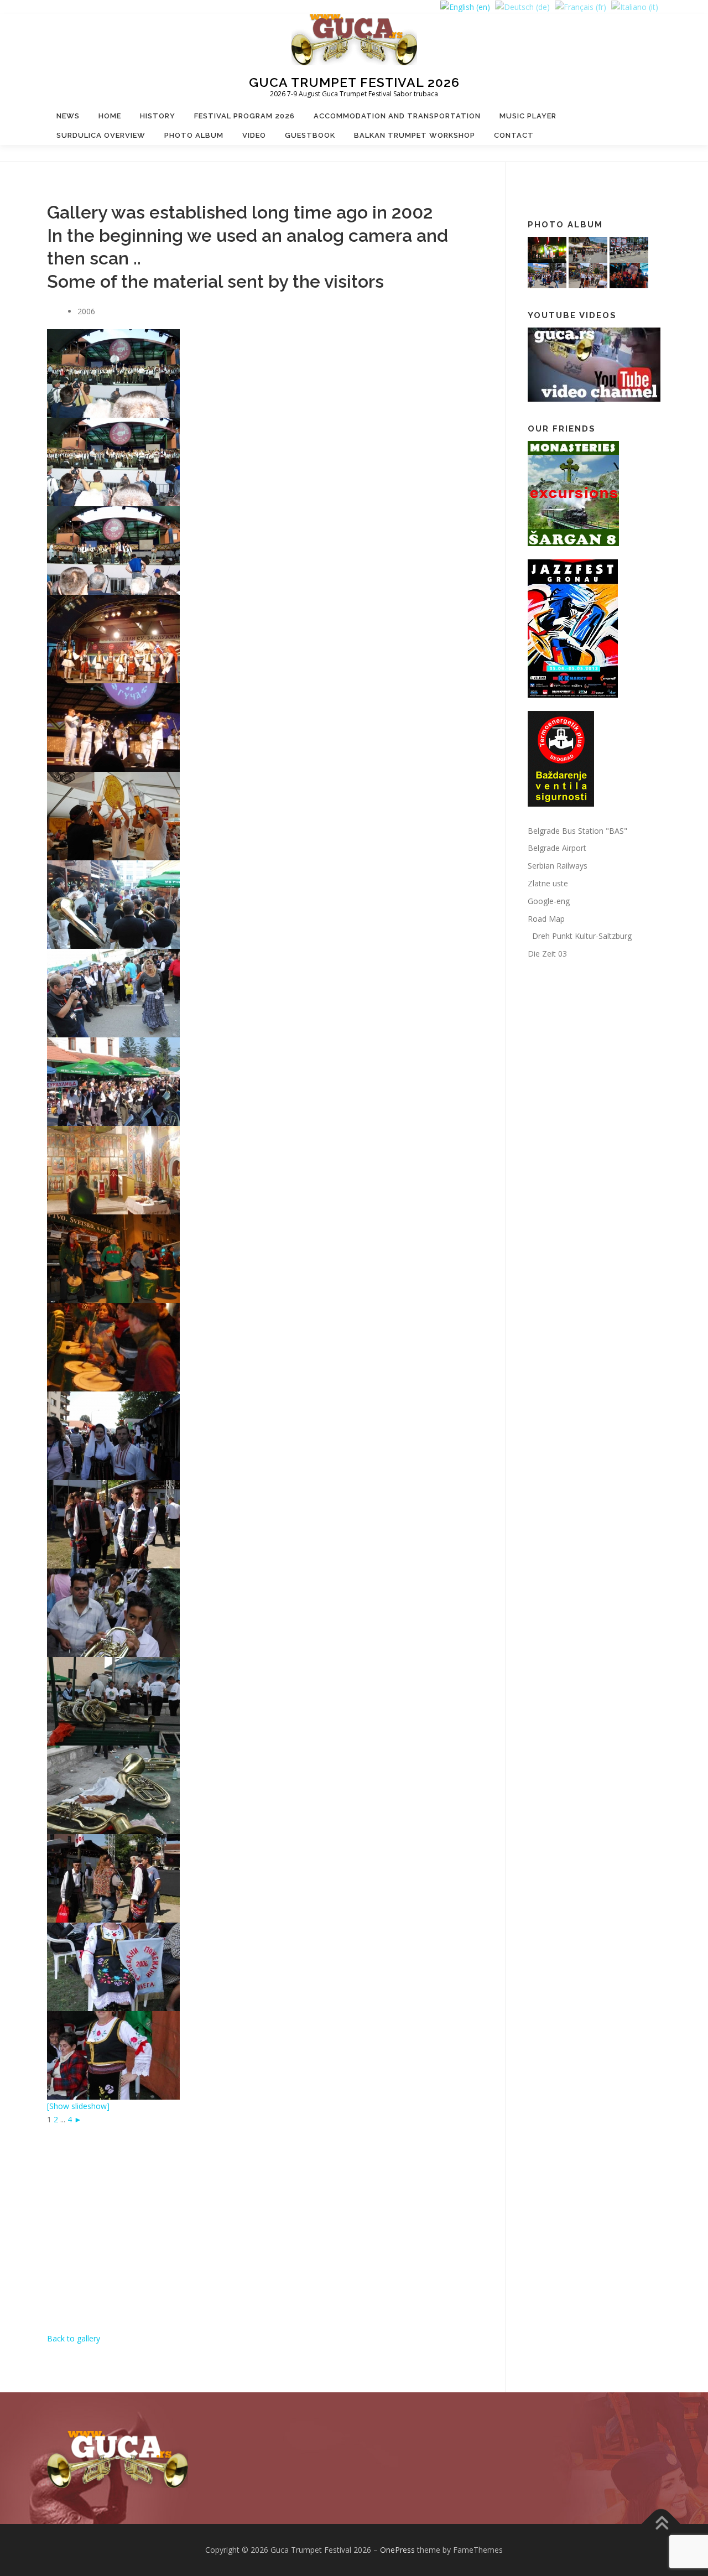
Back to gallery (74, 2338)
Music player (528, 116)
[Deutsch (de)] (522, 6)
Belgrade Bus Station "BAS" (577, 831)
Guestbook (310, 135)
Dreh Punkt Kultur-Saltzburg (580, 936)
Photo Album (194, 135)
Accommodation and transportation (397, 116)
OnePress (397, 2550)
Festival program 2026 (244, 116)
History (158, 116)
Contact (514, 135)
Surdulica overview (101, 135)
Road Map (546, 919)
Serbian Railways (558, 866)
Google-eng (549, 901)
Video (254, 135)
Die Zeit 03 (547, 954)
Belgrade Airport (557, 848)
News (68, 116)
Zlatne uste (548, 883)
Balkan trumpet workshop (415, 135)
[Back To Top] (661, 2524)
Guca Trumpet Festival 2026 (354, 82)
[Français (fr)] (581, 6)
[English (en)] (465, 6)
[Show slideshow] (78, 2106)
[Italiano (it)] (635, 6)
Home (110, 116)
